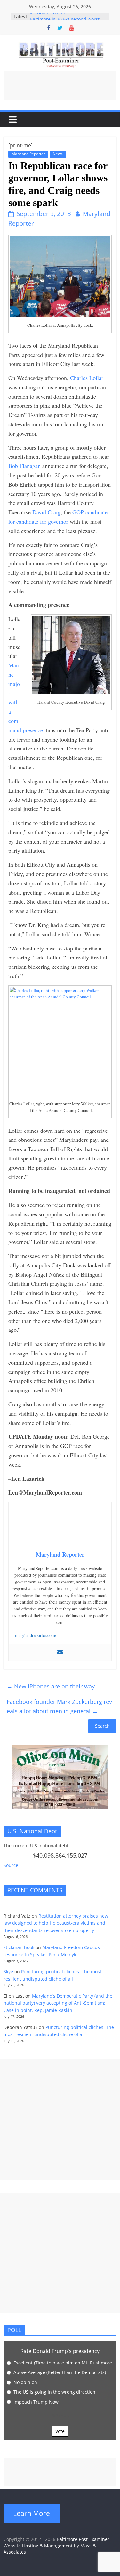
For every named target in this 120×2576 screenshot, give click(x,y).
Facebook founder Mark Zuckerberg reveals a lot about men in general (59, 1706)
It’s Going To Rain (48, 17)
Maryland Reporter (28, 154)
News (58, 154)
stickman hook (19, 1947)
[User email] (60, 1652)
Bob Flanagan (24, 466)
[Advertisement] (60, 86)
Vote (60, 2431)
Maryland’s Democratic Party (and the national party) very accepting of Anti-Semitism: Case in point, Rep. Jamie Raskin (58, 2003)
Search (102, 1726)
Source (11, 1865)
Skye (8, 1971)
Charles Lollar (87, 378)
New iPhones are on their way (51, 1686)
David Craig (46, 512)
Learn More (32, 2513)
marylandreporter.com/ (36, 1635)
